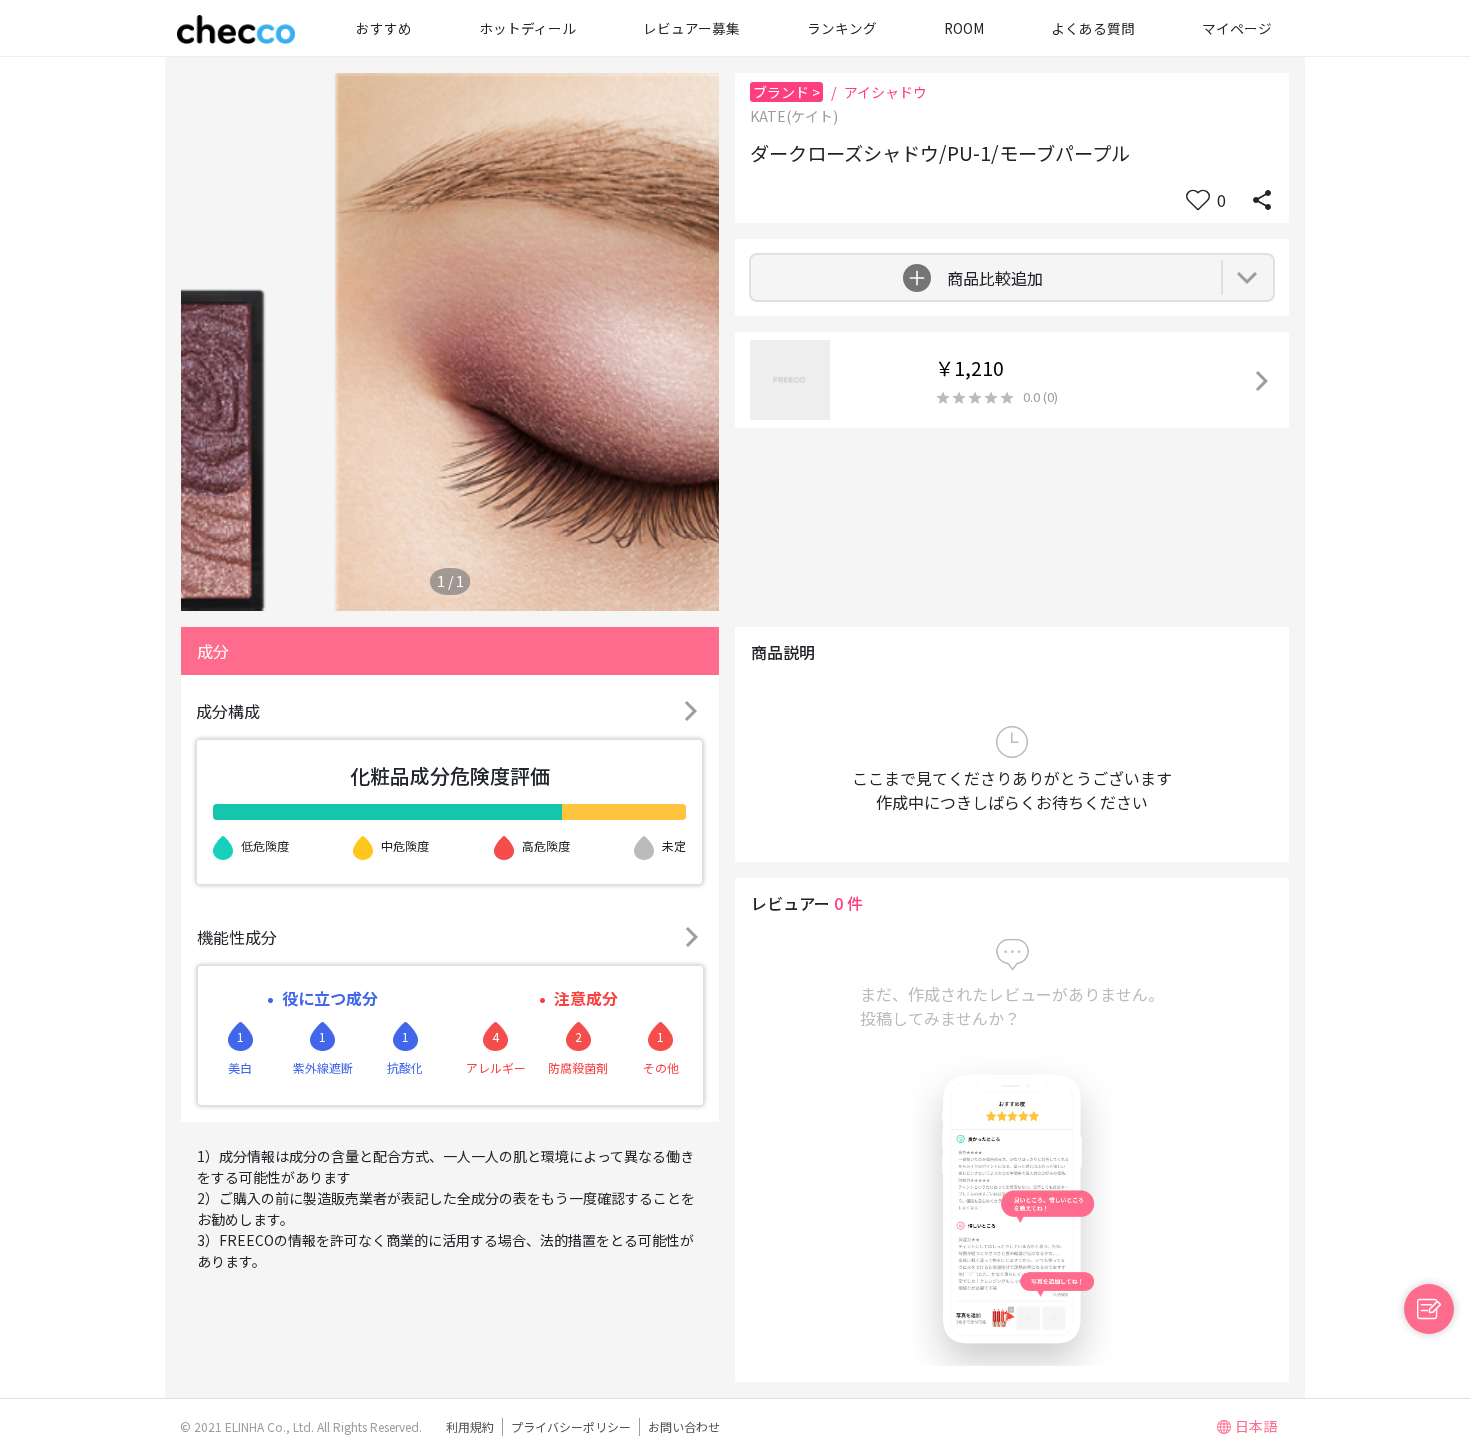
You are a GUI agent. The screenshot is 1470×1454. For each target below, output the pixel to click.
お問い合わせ (684, 1426)
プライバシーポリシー (571, 1426)
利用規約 (470, 1426)
